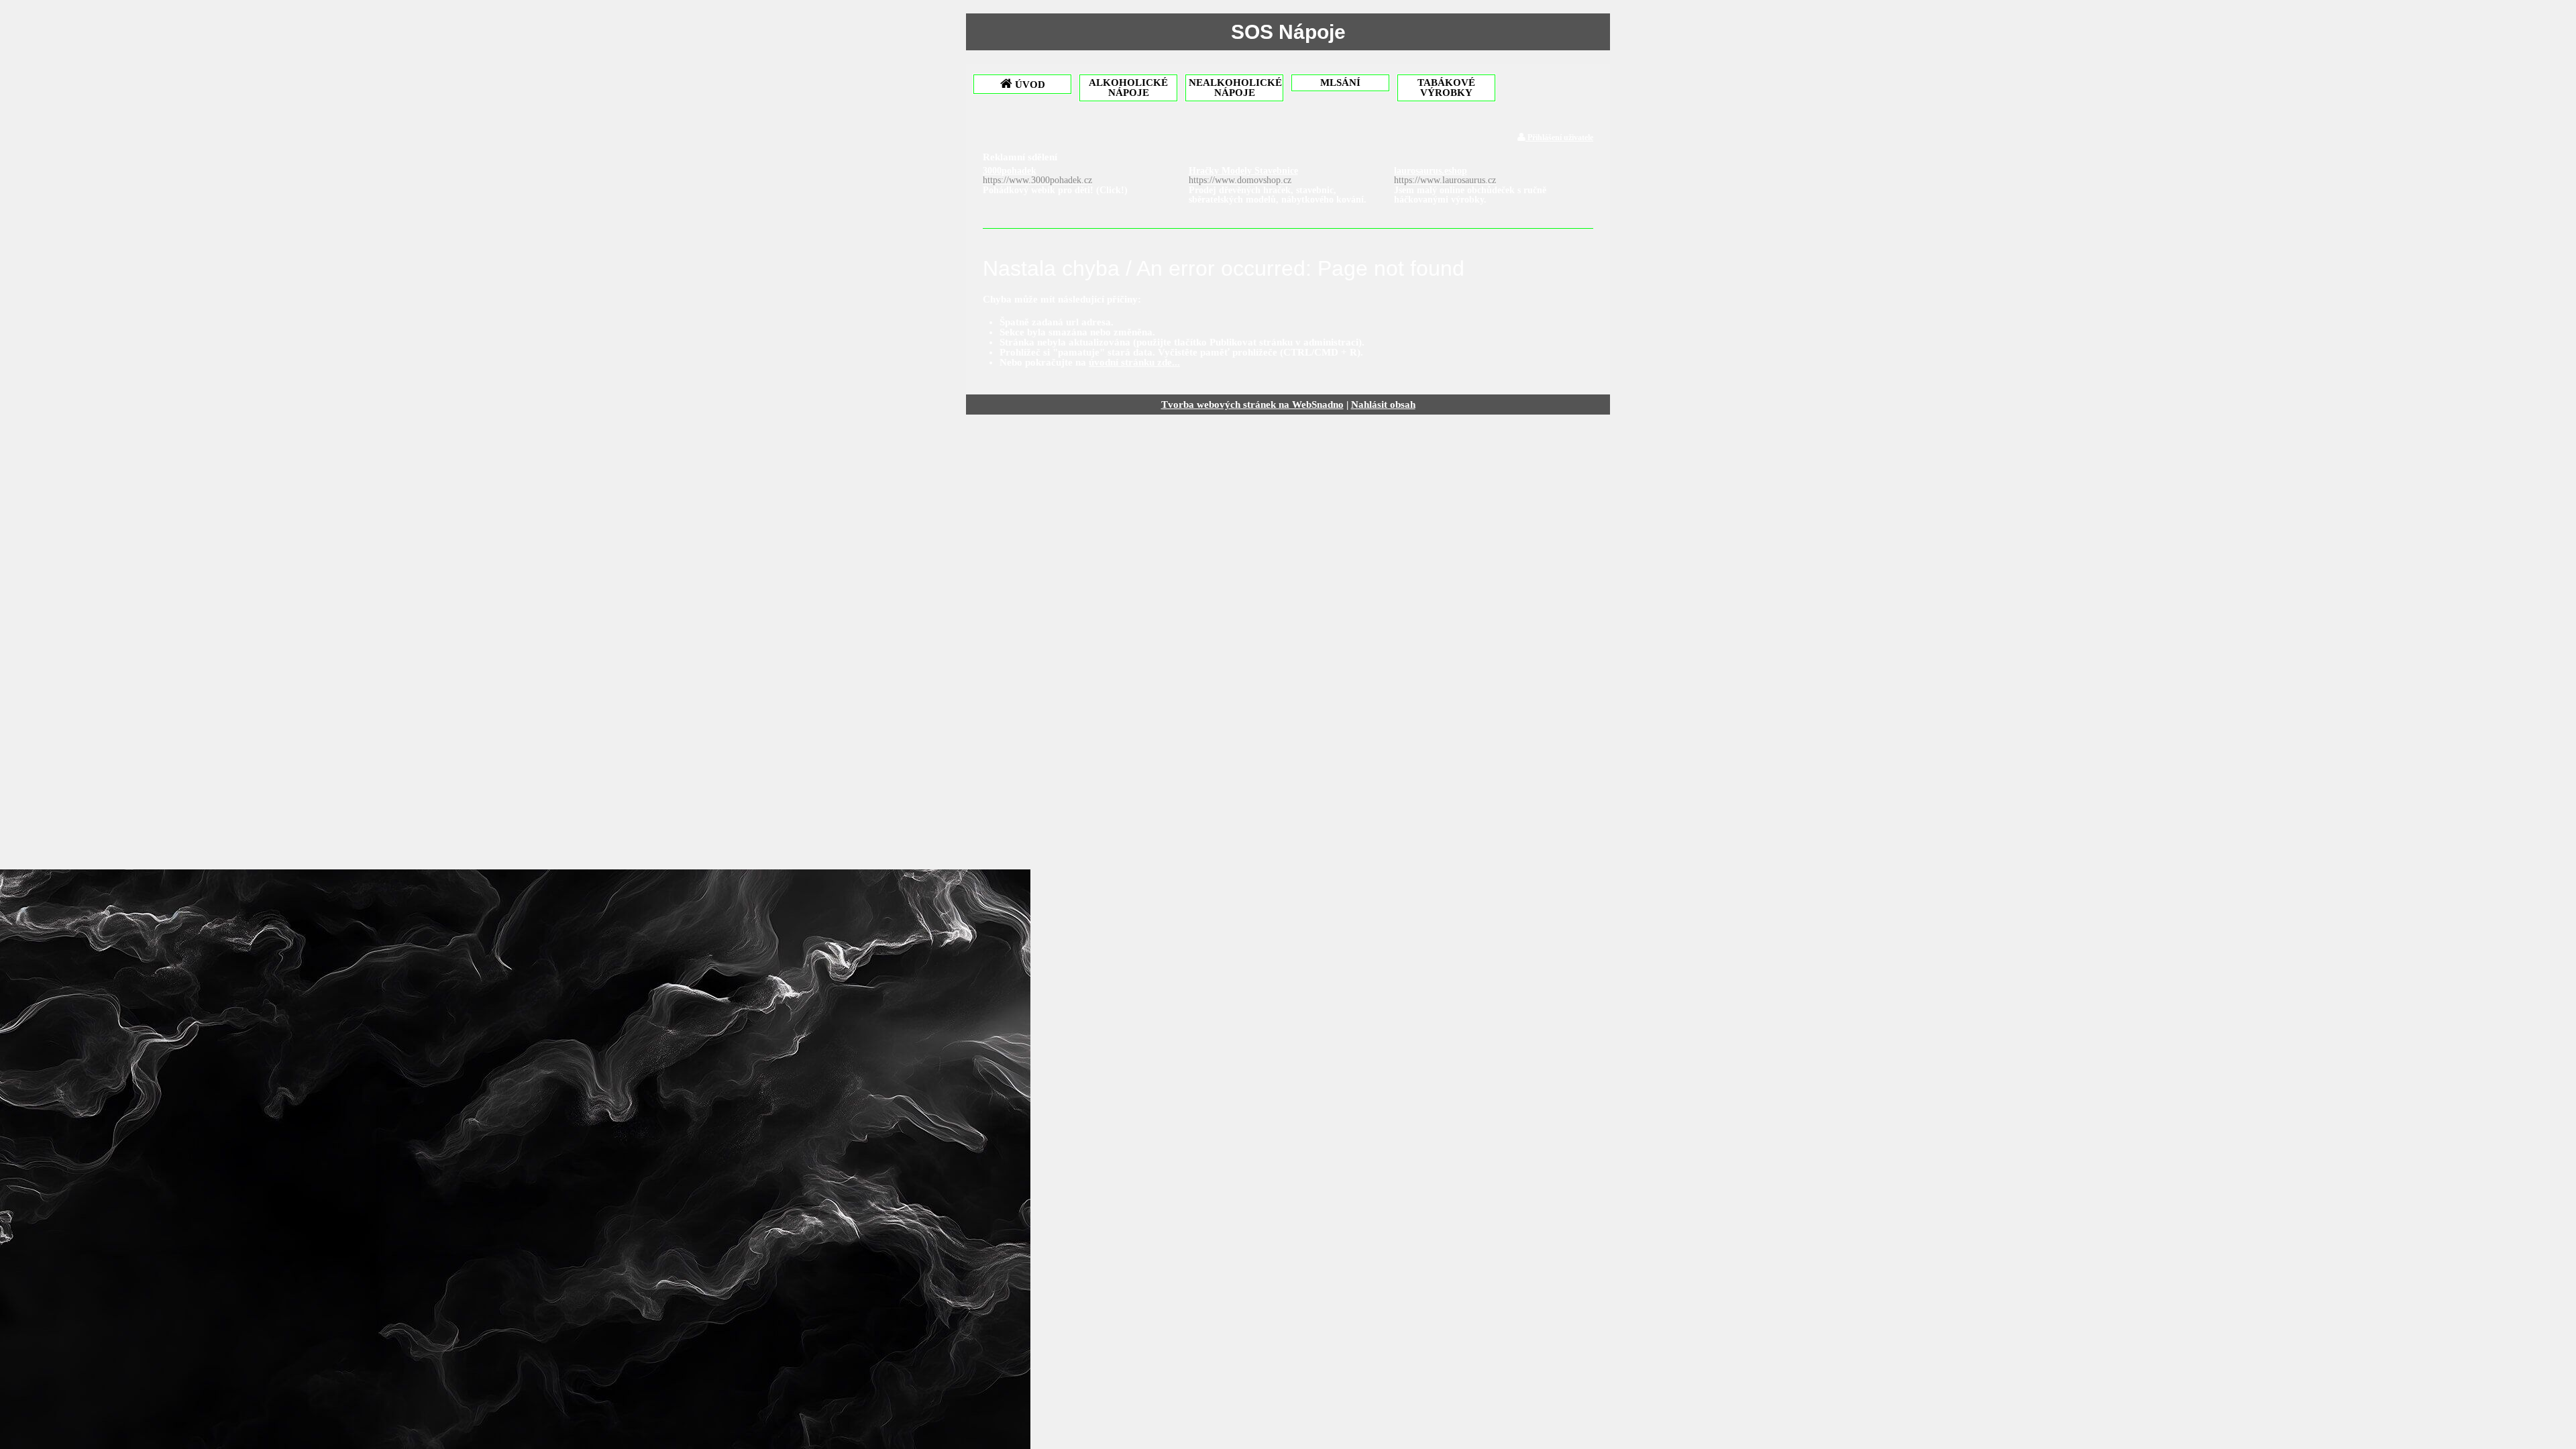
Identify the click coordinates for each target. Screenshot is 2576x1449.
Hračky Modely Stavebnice (1243, 175)
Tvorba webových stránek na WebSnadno (1252, 405)
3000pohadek (1037, 175)
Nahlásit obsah (1383, 405)
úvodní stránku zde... (1134, 362)
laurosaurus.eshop (1445, 175)
